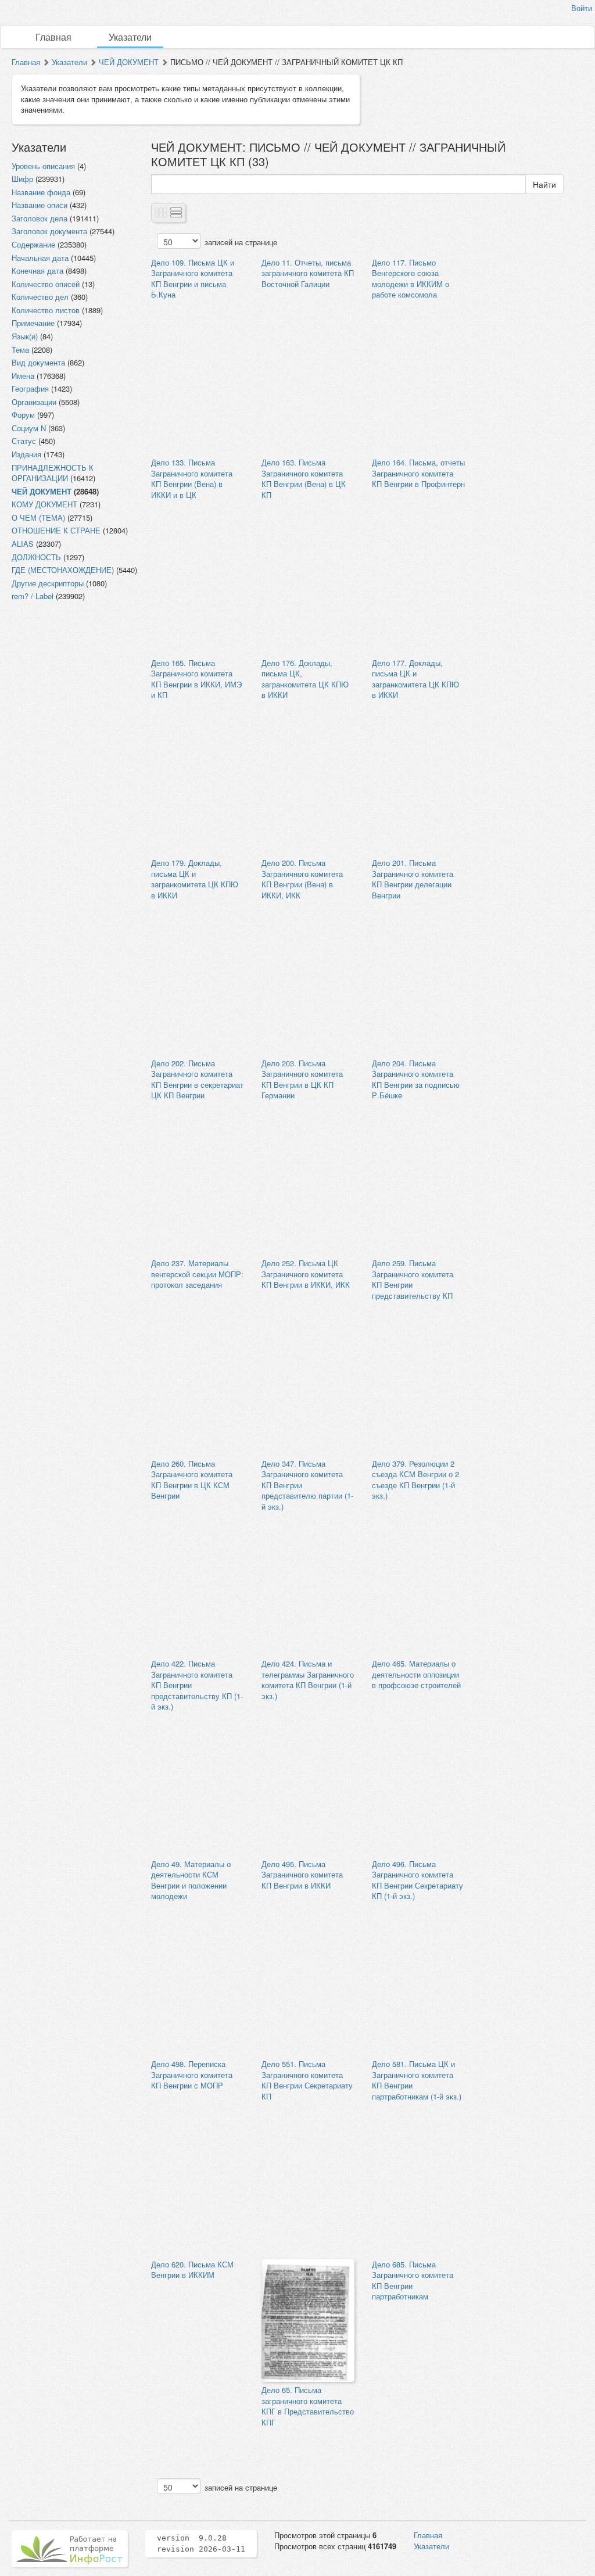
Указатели (130, 37)
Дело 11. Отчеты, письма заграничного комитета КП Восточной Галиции (308, 273)
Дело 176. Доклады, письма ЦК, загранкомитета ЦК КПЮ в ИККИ (305, 679)
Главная (53, 37)
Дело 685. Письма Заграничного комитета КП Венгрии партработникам (413, 2281)
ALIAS (23, 544)
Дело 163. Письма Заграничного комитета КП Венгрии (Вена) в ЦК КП (304, 479)
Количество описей (46, 284)
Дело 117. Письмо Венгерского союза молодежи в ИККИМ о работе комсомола (411, 279)
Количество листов (46, 310)
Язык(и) (25, 336)
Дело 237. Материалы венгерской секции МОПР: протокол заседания (197, 1274)
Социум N (29, 428)
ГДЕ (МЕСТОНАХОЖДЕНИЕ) (63, 570)
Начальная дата (40, 258)
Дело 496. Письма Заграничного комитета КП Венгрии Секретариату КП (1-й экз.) (417, 1880)
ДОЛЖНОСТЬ (36, 557)
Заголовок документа (49, 231)
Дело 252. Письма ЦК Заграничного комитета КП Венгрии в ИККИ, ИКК (306, 1274)
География (30, 388)
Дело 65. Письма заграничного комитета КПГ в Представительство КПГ (308, 2406)
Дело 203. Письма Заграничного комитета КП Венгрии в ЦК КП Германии (302, 1079)
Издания (26, 454)
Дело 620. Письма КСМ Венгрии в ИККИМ (192, 2270)
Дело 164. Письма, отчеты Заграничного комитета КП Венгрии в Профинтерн (418, 473)
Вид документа (38, 362)
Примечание (33, 323)
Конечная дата (37, 271)
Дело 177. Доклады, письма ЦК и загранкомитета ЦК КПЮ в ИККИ (415, 679)
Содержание (33, 244)
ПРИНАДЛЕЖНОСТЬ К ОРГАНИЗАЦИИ (53, 473)
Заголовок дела (40, 218)
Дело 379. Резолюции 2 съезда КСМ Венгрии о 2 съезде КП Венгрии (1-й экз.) (415, 1480)
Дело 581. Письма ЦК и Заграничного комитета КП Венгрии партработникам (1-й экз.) (417, 2080)
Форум (23, 415)
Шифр (22, 179)
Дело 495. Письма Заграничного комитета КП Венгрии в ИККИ (302, 1875)
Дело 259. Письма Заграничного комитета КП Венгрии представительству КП (413, 1279)
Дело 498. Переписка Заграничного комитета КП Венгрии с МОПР (192, 2075)
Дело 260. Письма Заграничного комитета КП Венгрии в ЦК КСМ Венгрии (192, 1480)
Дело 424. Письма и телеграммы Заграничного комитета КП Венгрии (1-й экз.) (308, 1680)
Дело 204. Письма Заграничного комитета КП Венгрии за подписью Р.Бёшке (416, 1079)
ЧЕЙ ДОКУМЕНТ (129, 62)
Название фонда (41, 192)
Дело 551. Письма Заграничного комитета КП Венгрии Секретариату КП (307, 2080)
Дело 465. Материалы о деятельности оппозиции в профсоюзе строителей (416, 1674)
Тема (20, 350)
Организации (34, 402)
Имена (23, 376)
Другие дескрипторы (48, 583)
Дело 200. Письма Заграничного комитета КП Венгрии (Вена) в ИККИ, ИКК (302, 879)
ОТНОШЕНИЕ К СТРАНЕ (56, 530)
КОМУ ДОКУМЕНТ (44, 504)
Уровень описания (43, 166)
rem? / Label (33, 596)
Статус (24, 441)
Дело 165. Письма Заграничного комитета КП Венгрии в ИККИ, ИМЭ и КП (196, 679)
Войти (582, 8)
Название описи (40, 205)
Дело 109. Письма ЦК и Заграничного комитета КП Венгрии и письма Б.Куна (193, 279)
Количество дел (40, 297)
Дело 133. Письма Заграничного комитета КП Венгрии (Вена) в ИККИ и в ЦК (192, 479)
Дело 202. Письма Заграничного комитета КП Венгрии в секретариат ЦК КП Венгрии (197, 1079)
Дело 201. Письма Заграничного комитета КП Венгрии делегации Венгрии (413, 879)
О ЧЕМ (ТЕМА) (38, 517)
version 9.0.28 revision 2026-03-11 (201, 2543)
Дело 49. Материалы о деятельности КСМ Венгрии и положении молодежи (191, 1880)
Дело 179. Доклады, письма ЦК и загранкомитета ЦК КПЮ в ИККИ (195, 879)
